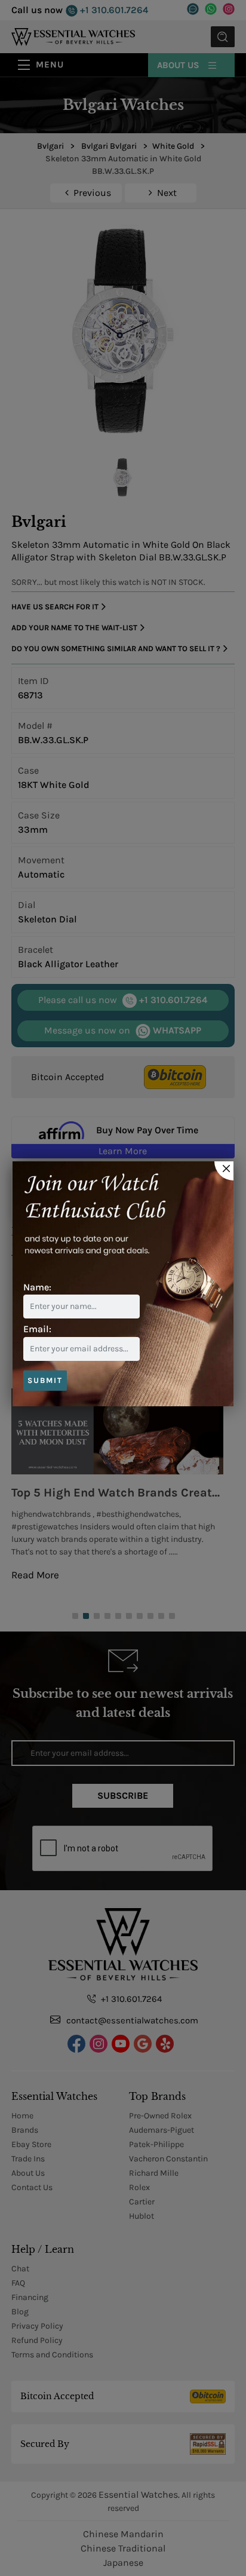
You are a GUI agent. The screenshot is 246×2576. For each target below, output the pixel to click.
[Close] (224, 1171)
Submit (45, 1380)
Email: (37, 1329)
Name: (37, 1287)
